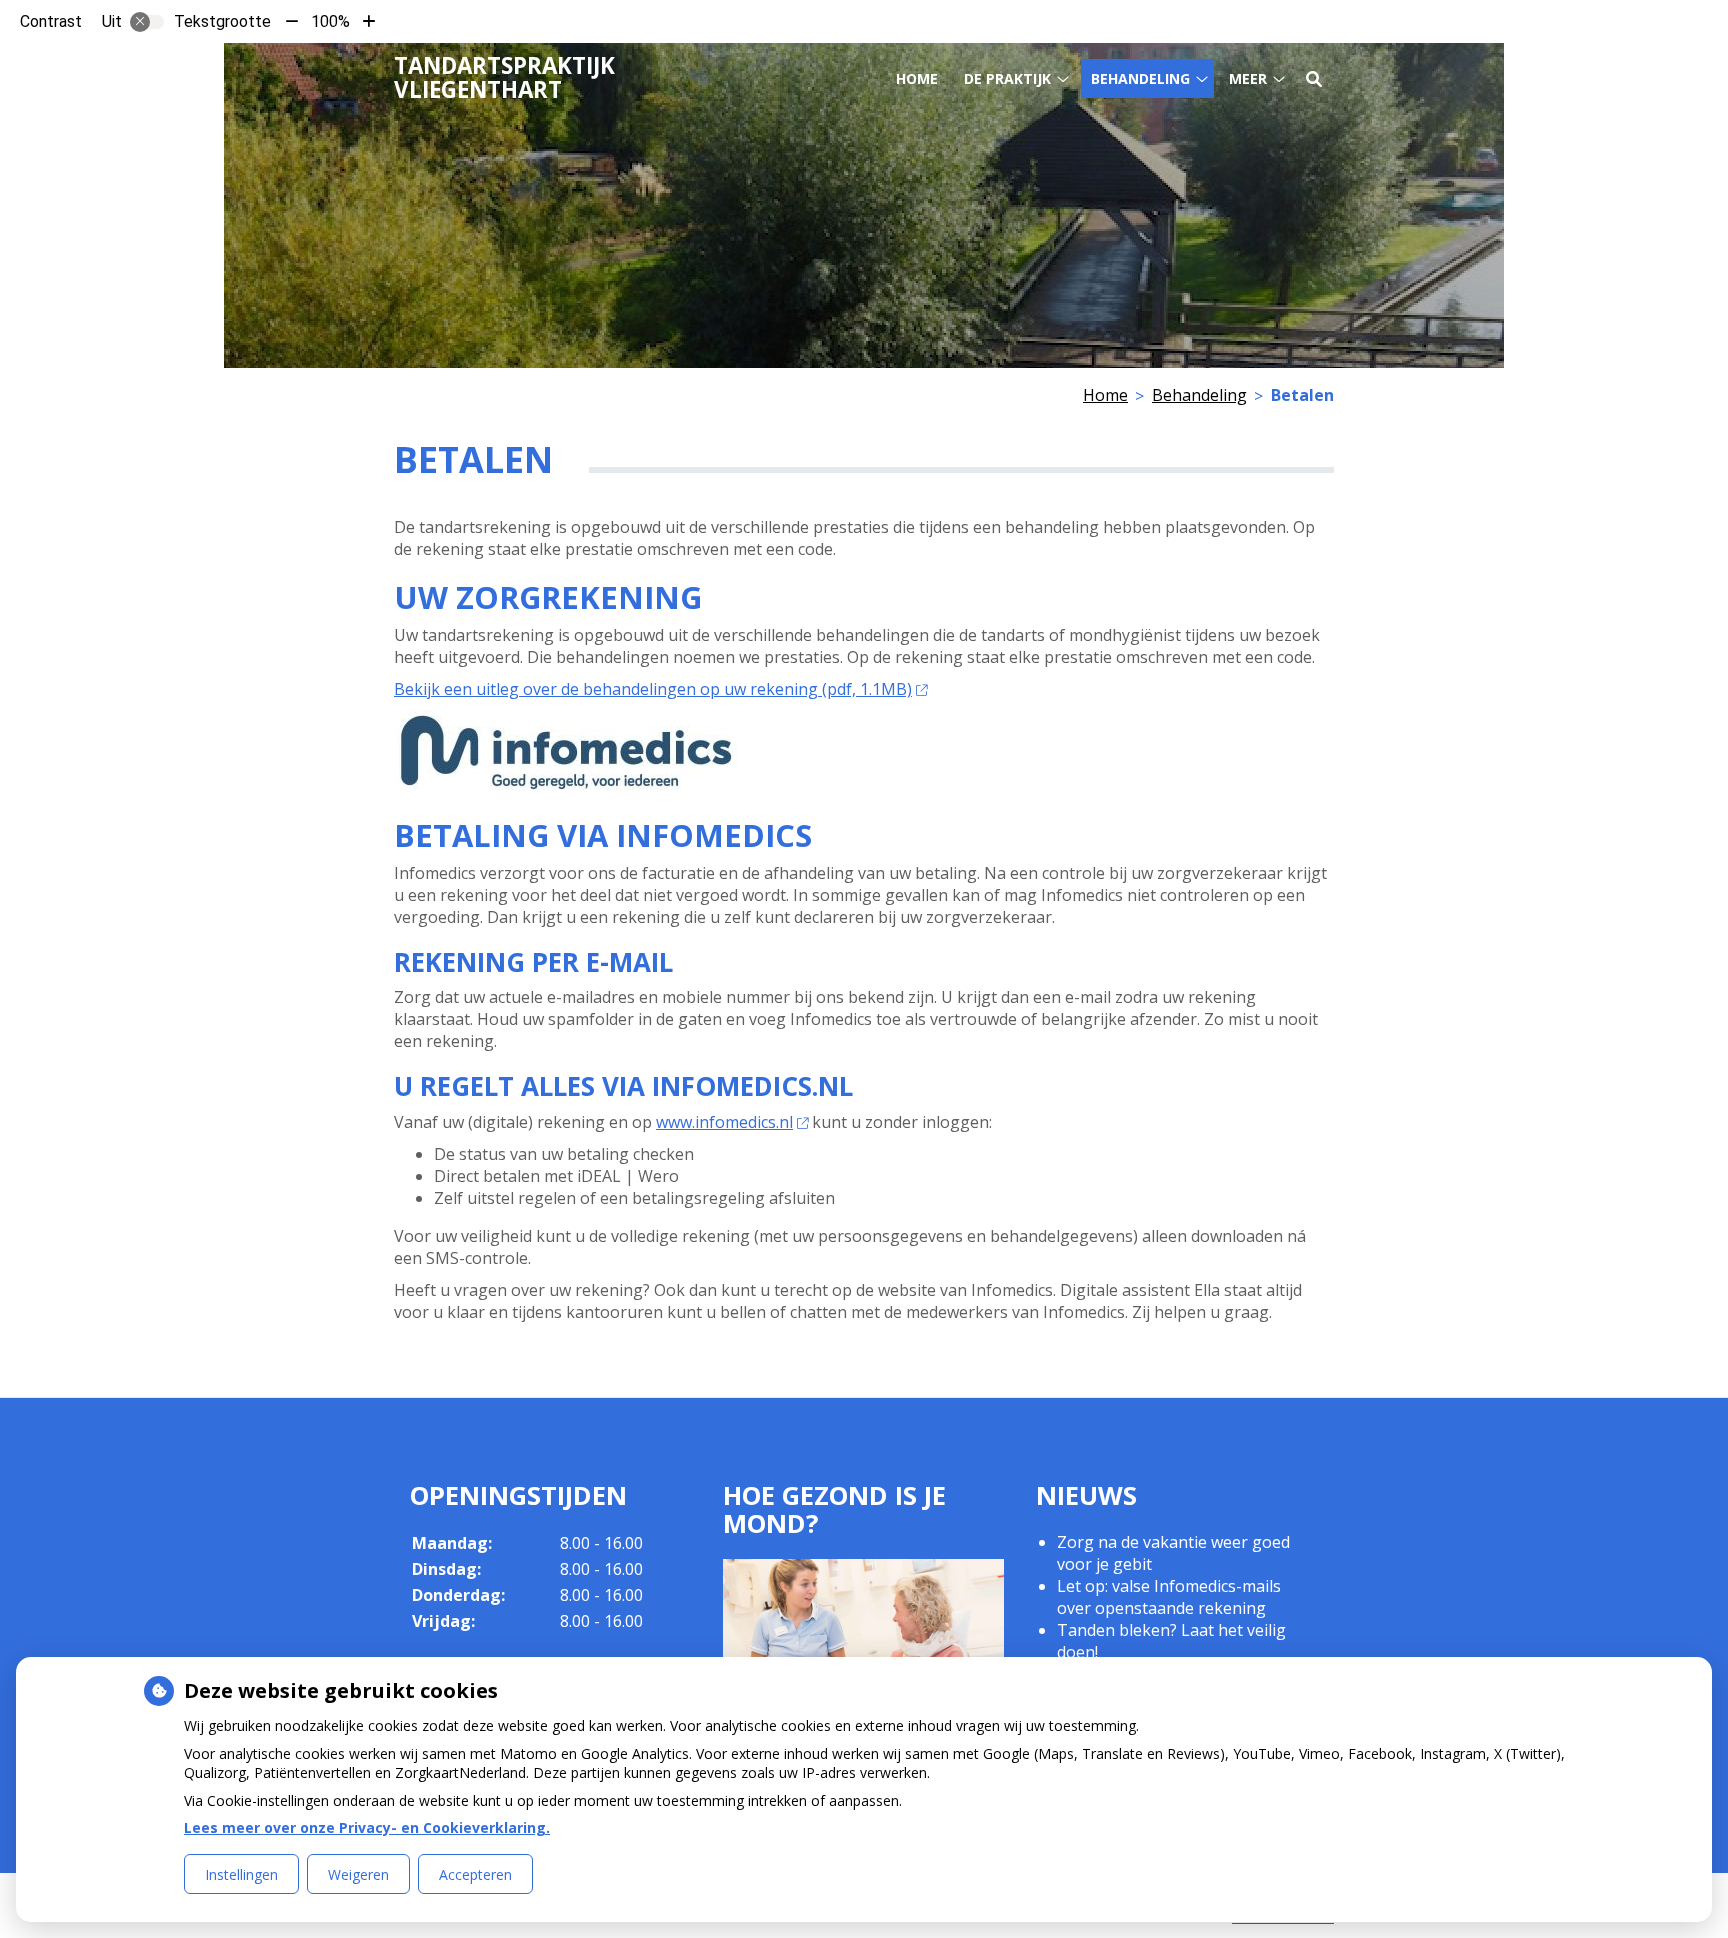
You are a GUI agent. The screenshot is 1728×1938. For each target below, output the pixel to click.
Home (917, 78)
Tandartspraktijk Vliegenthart (504, 77)
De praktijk (1007, 78)
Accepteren (475, 1874)
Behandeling (1140, 78)
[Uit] (147, 22)
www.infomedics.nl (724, 1122)
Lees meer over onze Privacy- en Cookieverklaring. (367, 1827)
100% (330, 21)
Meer (1248, 78)
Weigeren (358, 1874)
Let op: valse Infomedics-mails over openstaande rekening (1169, 1597)
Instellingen (241, 1874)
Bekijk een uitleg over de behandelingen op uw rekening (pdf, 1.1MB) (653, 689)
